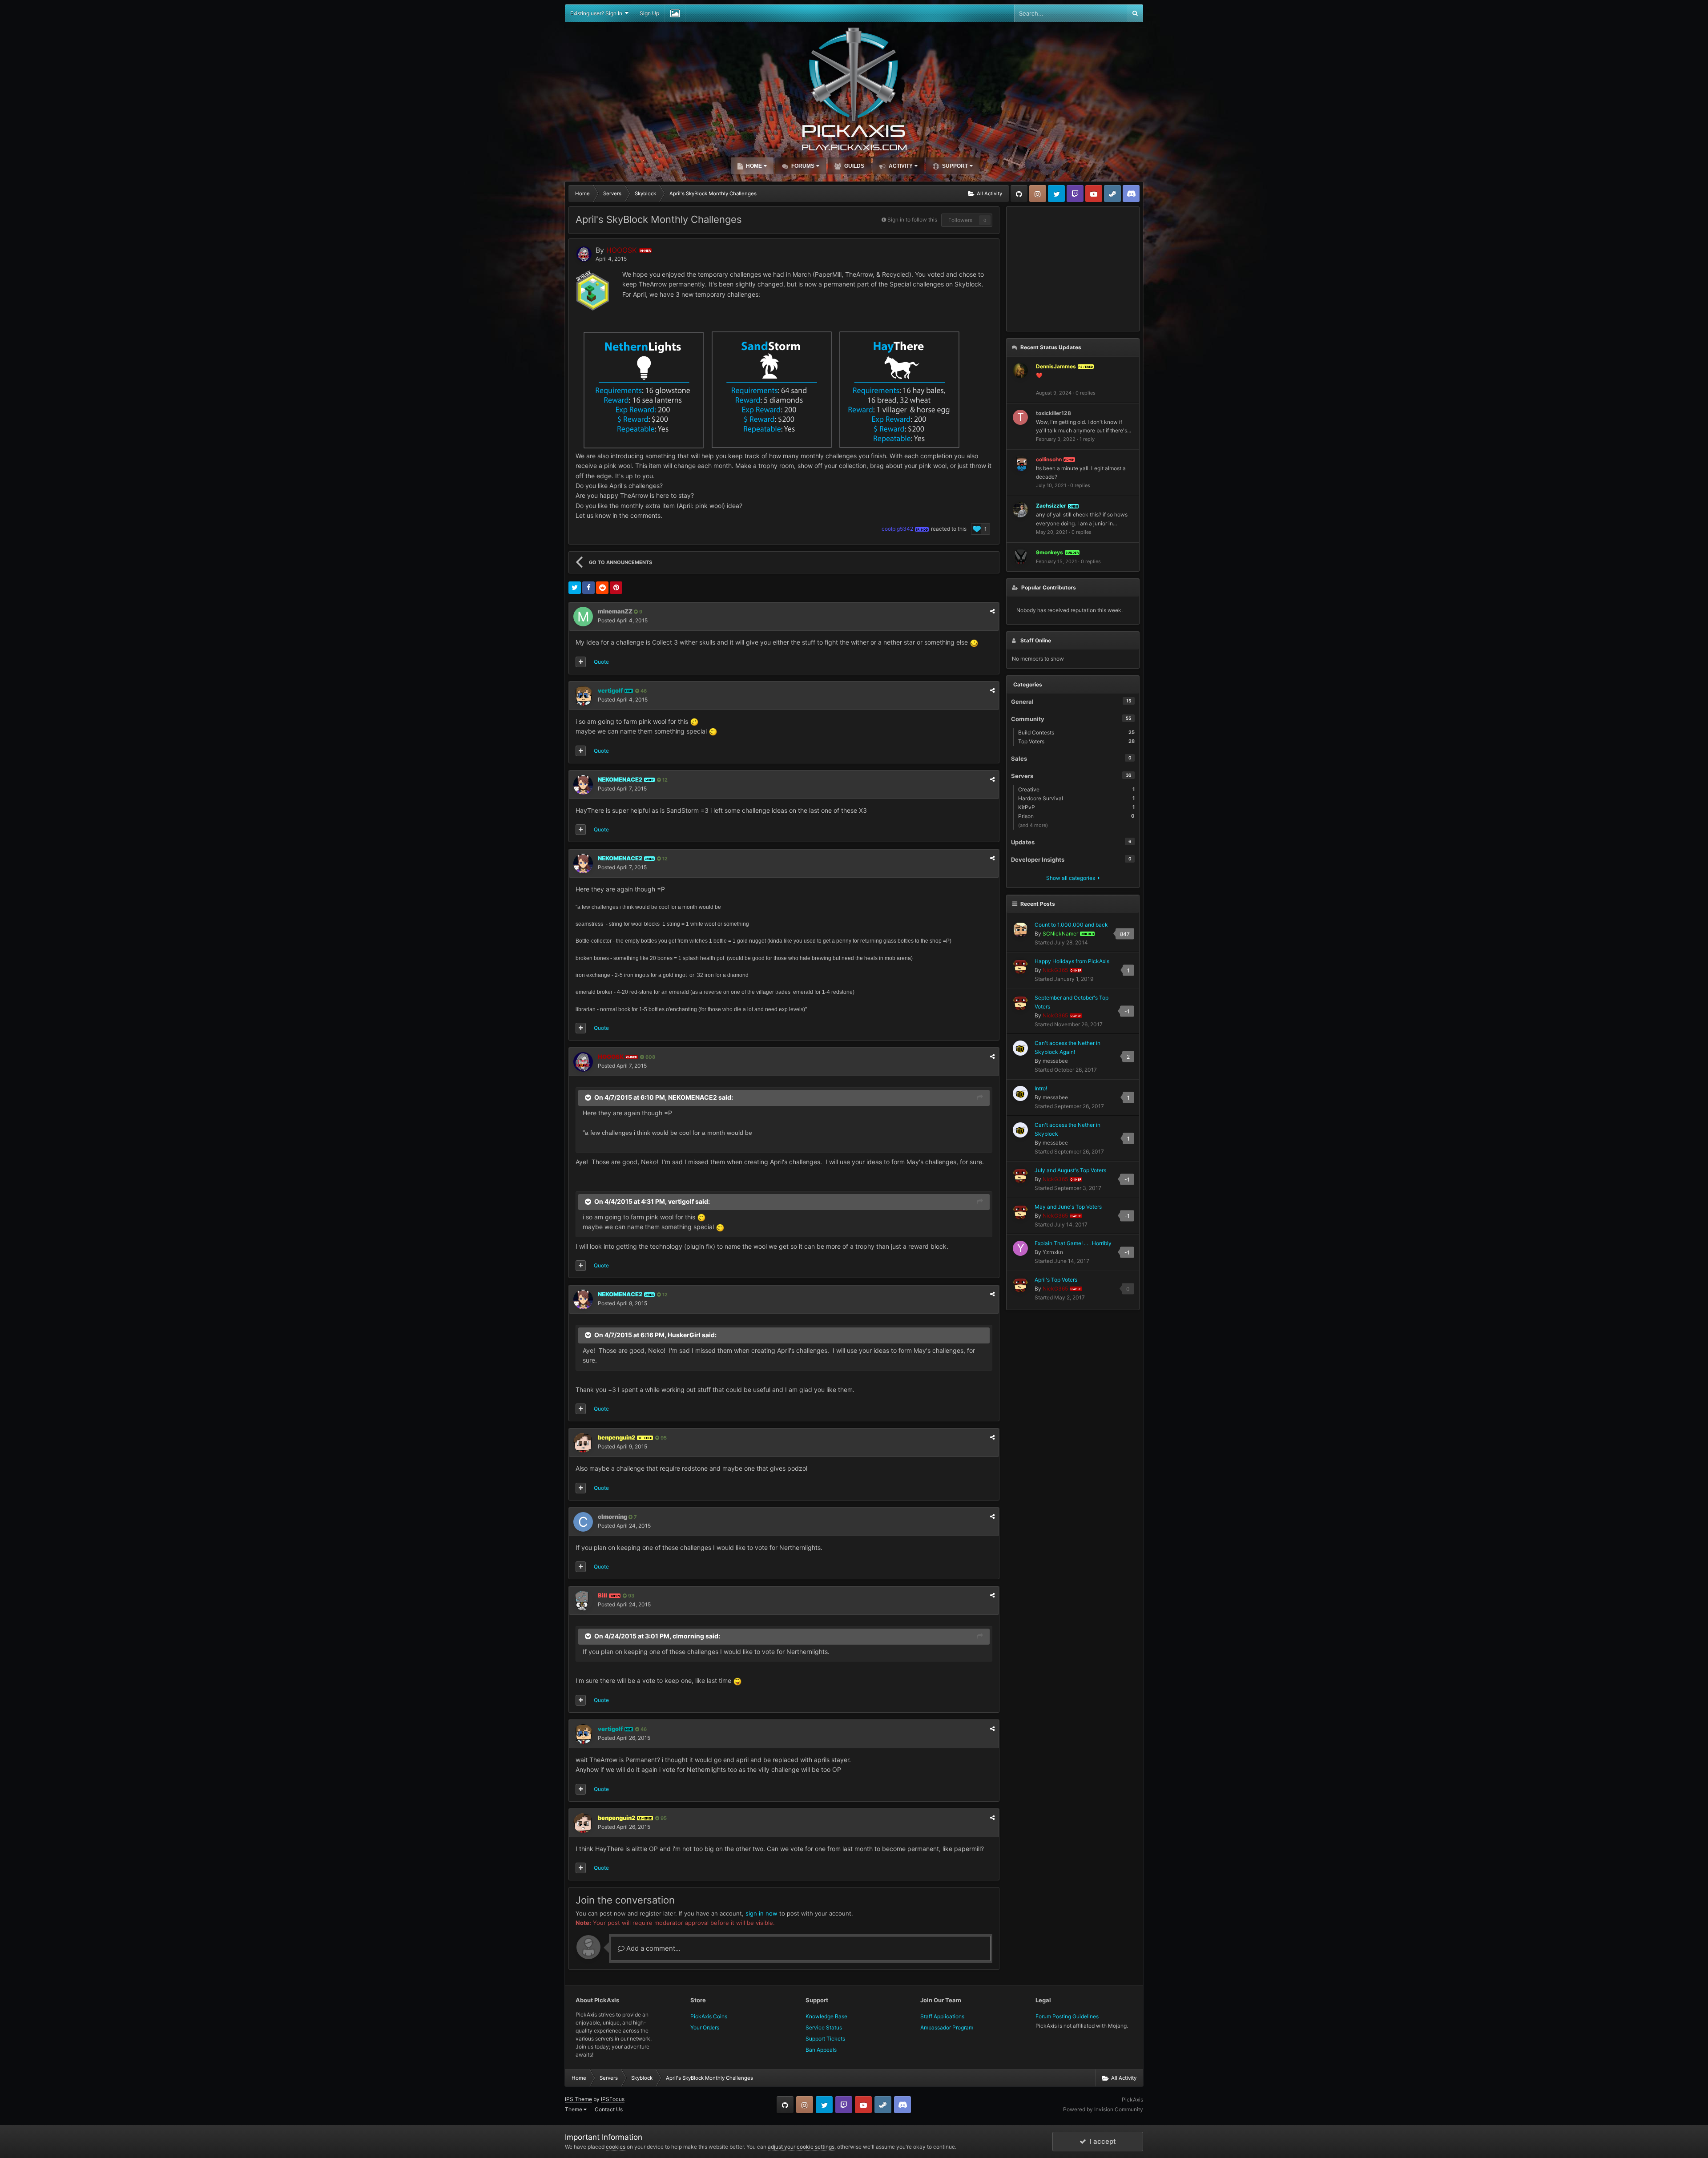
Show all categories (1072, 878)
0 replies (1086, 393)
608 (650, 1057)
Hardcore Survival (1076, 798)
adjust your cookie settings (801, 2147)
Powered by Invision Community (1103, 2109)
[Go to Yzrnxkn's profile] (1020, 1248)
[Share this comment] (992, 611)
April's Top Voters (1056, 1280)
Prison (1076, 816)
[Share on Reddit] (602, 588)
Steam (1112, 194)
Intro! (1041, 1088)
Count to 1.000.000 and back (1071, 925)
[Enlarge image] (974, 642)
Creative (1076, 789)
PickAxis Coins (709, 2016)
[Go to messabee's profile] (1020, 1048)
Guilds (854, 166)
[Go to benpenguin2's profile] (583, 1443)
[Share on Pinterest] (616, 588)
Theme (574, 2109)
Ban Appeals (821, 2050)
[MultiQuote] (581, 662)
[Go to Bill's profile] (583, 1601)
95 (663, 1438)
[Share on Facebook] (588, 588)
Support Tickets (825, 2039)
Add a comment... (653, 1948)
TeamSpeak (1131, 194)
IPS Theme (578, 2099)
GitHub (1019, 194)
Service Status (824, 2027)
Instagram (1038, 194)
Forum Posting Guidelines (1067, 2016)
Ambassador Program (947, 2027)
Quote (601, 662)
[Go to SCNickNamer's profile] (1020, 930)
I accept (1101, 2141)
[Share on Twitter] (575, 588)
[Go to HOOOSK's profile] (584, 254)
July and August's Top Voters (1070, 1170)
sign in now (761, 1913)
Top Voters (1076, 741)
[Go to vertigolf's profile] (583, 696)
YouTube (1094, 194)
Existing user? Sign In (598, 13)
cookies (616, 2147)
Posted (623, 620)
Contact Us (609, 2109)
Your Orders (705, 2027)
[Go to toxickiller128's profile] (1020, 417)
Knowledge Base (826, 2016)
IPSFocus (613, 2099)
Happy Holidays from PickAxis (1072, 961)
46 (643, 691)
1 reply (1087, 439)
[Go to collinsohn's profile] (1020, 464)
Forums (802, 166)
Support (954, 166)
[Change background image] (675, 13)
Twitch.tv (1075, 194)
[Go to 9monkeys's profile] (1020, 557)
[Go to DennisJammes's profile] (1020, 371)
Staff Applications (942, 2016)
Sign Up (649, 13)
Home (753, 166)
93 (630, 1596)
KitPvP (1076, 807)
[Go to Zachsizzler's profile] (1020, 510)
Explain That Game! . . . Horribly (1073, 1243)
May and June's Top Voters (1068, 1207)
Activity (900, 166)
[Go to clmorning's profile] (583, 1522)
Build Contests (1076, 732)
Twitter (1056, 194)
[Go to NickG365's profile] (1020, 966)
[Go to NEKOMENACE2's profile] (583, 785)
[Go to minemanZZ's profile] (583, 617)
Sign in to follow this (912, 220)
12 (664, 780)
